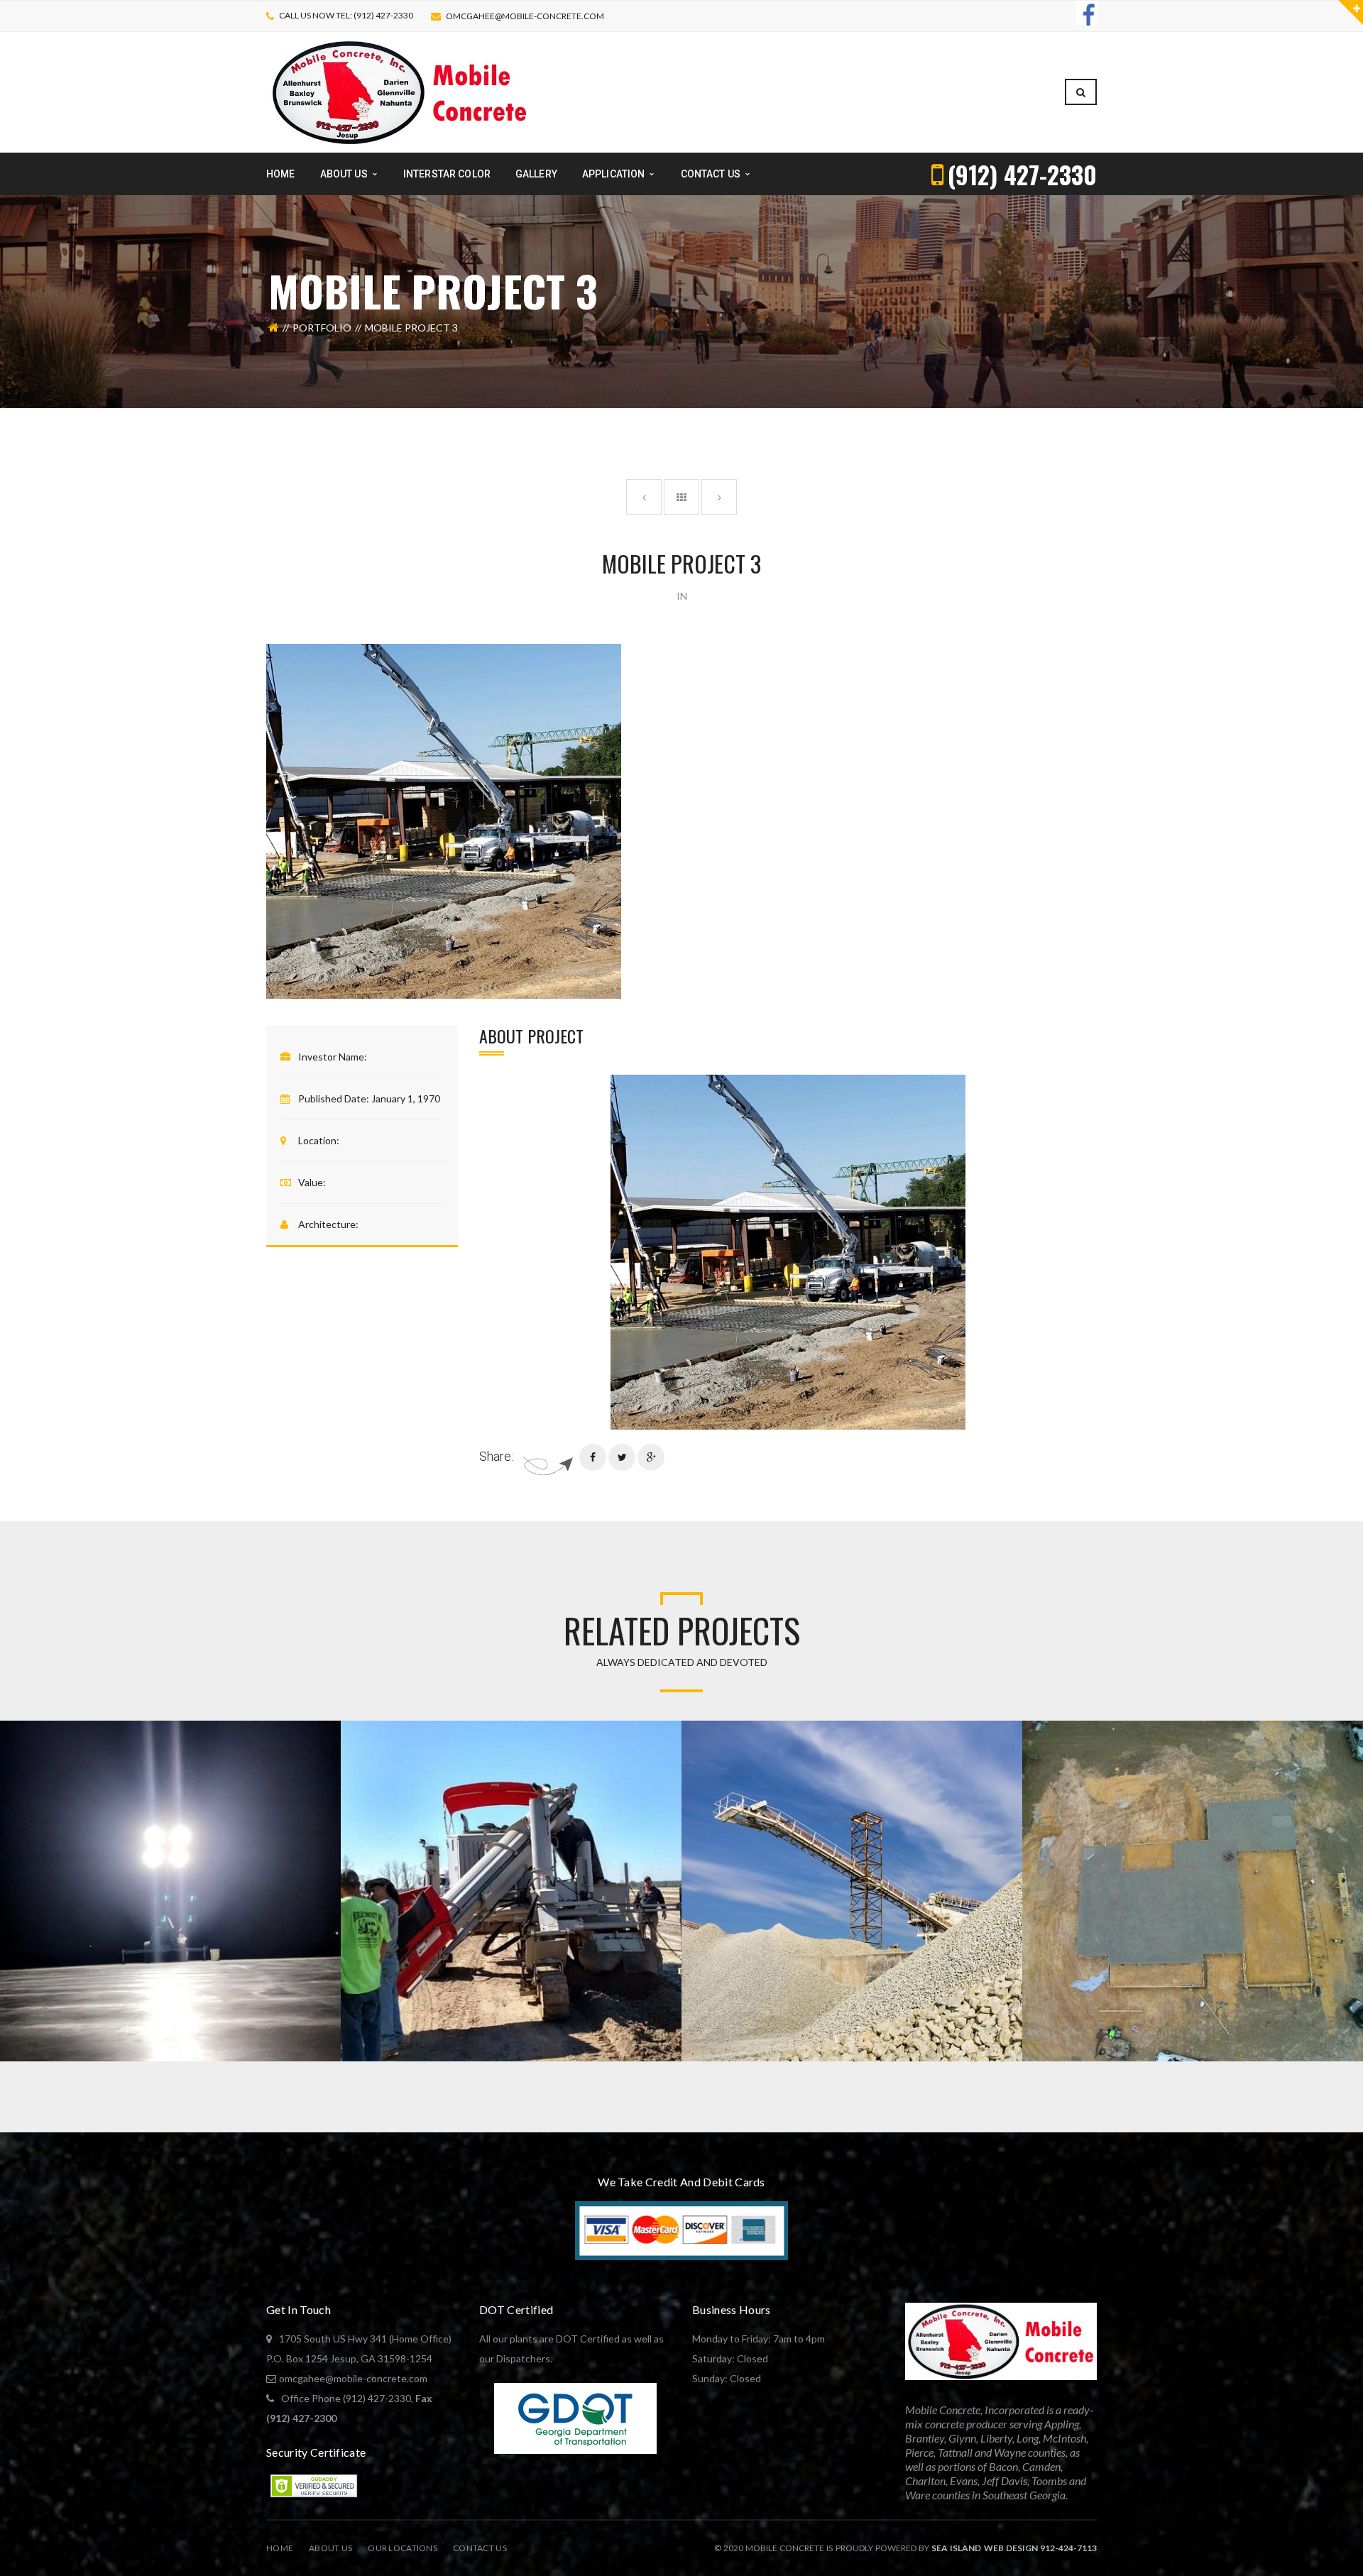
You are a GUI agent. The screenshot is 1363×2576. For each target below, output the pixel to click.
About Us (330, 2548)
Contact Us (480, 2548)
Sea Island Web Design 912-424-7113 (1014, 2548)
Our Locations (403, 2548)
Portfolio (322, 328)
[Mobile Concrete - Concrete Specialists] (400, 91)
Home (280, 2548)
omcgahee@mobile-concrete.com (525, 16)
